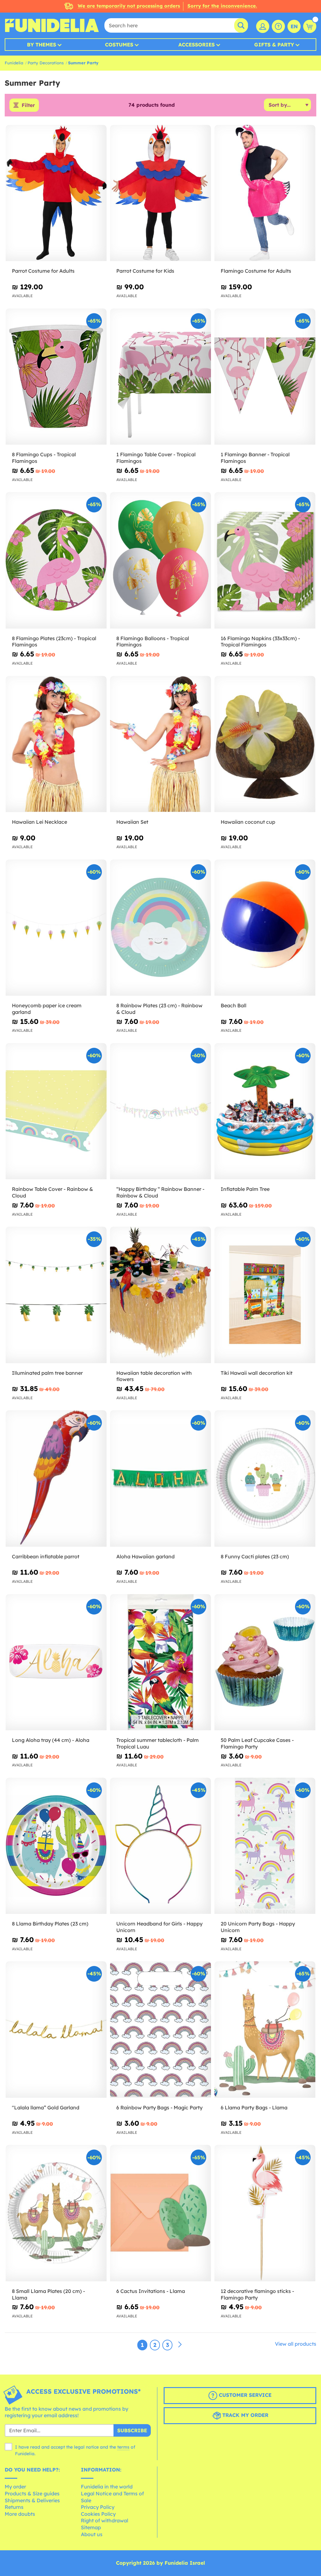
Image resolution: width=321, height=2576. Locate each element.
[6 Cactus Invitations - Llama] (160, 2213)
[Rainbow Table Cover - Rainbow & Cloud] (56, 1111)
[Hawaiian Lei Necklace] (56, 744)
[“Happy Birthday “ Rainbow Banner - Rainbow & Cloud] (160, 1111)
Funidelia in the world (107, 2487)
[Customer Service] (278, 26)
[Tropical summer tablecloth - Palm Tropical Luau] (160, 1662)
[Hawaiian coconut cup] (265, 744)
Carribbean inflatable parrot (46, 1556)
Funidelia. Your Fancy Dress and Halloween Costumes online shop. (52, 25)
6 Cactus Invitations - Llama (151, 2291)
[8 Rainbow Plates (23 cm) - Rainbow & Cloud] (160, 928)
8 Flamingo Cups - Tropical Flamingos (44, 458)
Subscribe (132, 2430)
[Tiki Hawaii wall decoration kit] (265, 1295)
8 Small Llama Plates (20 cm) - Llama (48, 2294)
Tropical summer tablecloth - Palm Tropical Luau (158, 1743)
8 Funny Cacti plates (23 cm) (255, 1556)
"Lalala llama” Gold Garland (46, 2107)
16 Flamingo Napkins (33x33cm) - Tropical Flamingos (260, 642)
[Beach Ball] (265, 928)
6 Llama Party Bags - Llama (254, 2107)
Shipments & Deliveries (32, 2500)
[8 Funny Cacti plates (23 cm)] (265, 1478)
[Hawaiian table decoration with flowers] (160, 1295)
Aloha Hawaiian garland (145, 1556)
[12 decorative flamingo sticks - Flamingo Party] (265, 2213)
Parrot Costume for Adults (43, 271)
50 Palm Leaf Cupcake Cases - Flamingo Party (257, 1743)
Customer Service (244, 2395)
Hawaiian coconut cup (248, 822)
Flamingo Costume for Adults (256, 271)
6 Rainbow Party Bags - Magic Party (159, 2107)
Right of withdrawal (105, 2520)
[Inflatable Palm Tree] (265, 1111)
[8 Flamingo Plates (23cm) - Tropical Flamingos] (56, 560)
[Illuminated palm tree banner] (56, 1295)
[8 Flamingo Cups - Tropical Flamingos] (56, 377)
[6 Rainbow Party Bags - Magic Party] (160, 2030)
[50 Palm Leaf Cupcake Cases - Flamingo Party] (265, 1662)
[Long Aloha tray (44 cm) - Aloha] (56, 1662)
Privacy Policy (98, 2507)
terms (123, 2447)
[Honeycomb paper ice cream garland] (56, 928)
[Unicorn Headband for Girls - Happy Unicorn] (160, 1846)
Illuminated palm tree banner (47, 1373)
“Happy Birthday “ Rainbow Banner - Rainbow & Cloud (160, 1192)
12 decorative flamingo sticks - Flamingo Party (257, 2294)
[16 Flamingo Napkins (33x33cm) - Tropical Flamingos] (265, 560)
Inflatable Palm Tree (245, 1189)
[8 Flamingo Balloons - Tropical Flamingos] (160, 560)
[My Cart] (310, 26)
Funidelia (14, 63)
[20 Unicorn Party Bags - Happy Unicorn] (265, 1846)
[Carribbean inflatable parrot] (56, 1478)
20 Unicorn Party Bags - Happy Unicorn (258, 1927)
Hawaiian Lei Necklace (39, 822)
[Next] (180, 2345)
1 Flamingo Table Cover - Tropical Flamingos (156, 458)
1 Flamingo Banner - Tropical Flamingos (255, 458)
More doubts (20, 2514)
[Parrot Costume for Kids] (160, 193)
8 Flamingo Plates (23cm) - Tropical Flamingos (54, 642)
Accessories (197, 45)
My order (15, 2487)
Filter (28, 105)
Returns (14, 2507)
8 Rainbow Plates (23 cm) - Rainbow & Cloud (159, 1009)
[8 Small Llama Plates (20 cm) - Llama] (56, 2213)
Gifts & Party (274, 45)
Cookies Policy (98, 2514)
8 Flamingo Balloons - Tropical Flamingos (153, 642)
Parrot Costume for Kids (145, 271)
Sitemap (91, 2527)
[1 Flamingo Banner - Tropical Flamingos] (265, 377)
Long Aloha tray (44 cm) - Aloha (51, 1740)
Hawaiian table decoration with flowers (154, 1376)
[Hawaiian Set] (160, 744)
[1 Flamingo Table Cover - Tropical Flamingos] (160, 377)
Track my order (245, 2415)
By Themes (42, 45)
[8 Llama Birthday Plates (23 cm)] (56, 1846)
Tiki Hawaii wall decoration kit (257, 1373)
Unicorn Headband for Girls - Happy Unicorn (159, 1927)
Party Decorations (46, 63)
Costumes (119, 45)
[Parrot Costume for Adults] (56, 193)
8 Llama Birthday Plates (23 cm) (50, 1924)
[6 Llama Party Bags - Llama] (265, 2030)
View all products (296, 2344)
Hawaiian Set (132, 822)
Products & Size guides (32, 2493)
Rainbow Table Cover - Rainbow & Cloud (53, 1192)
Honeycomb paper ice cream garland (47, 1009)
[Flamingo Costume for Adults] (265, 193)
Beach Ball (234, 1005)
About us (92, 2534)
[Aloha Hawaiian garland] (160, 1478)
